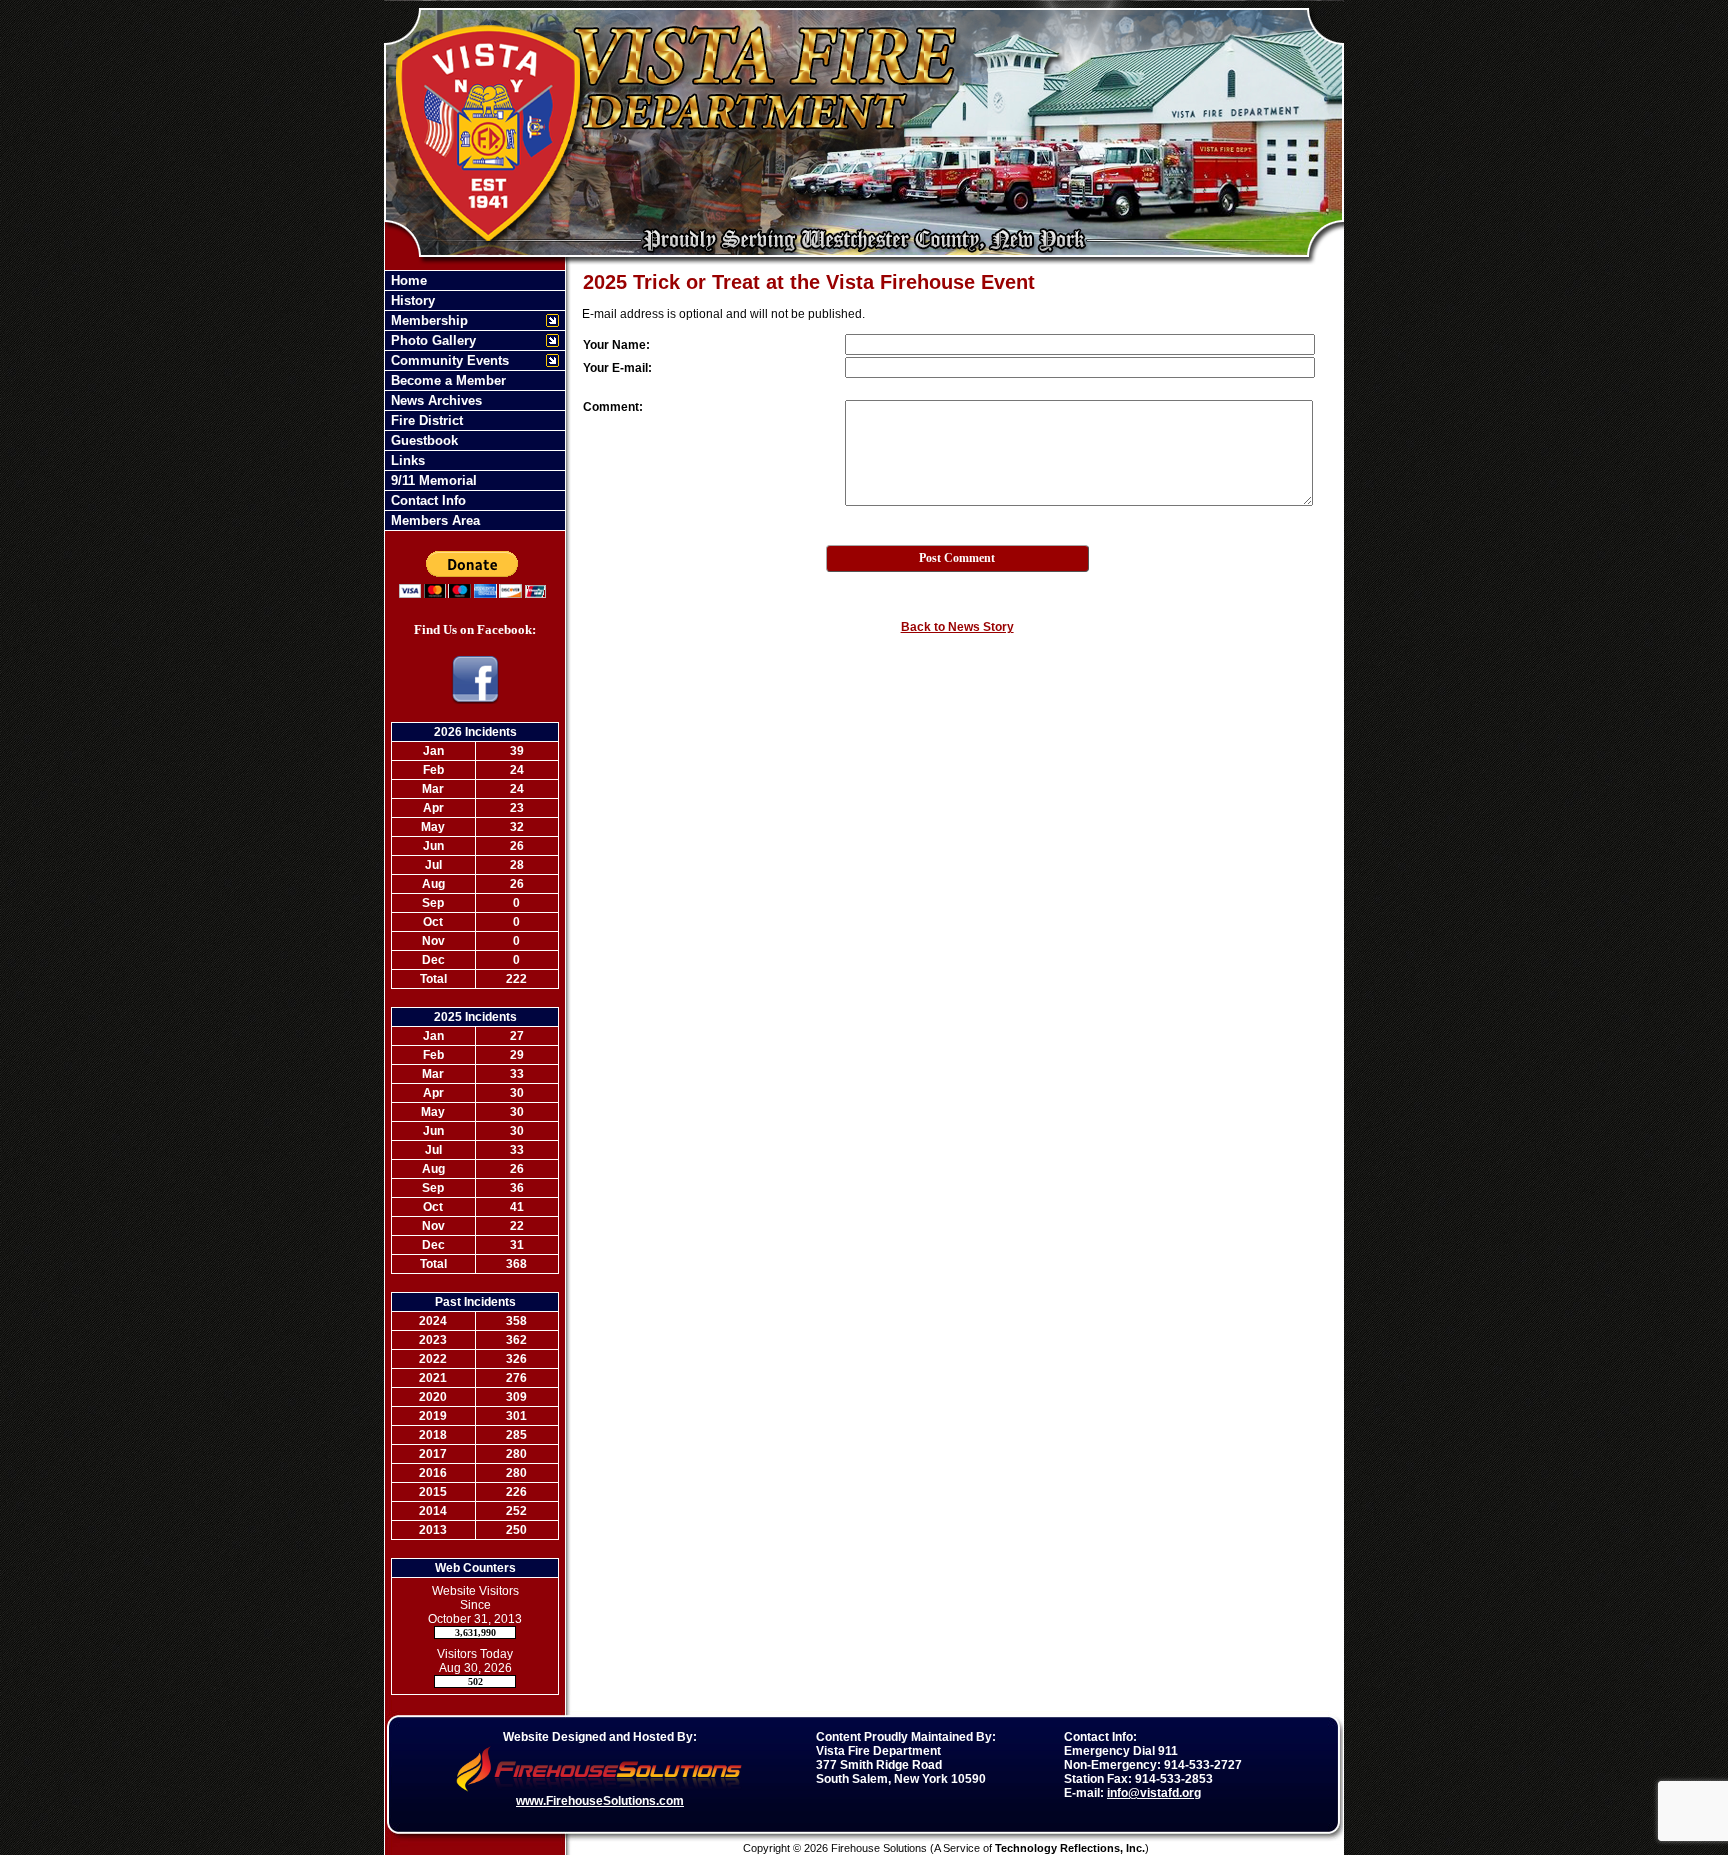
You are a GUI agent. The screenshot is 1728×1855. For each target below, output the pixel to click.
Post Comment (957, 558)
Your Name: (616, 345)
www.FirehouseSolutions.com (600, 1801)
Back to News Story (957, 627)
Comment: (613, 407)
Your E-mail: (617, 368)
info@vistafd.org (1154, 1793)
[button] (464, 320)
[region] (475, 400)
